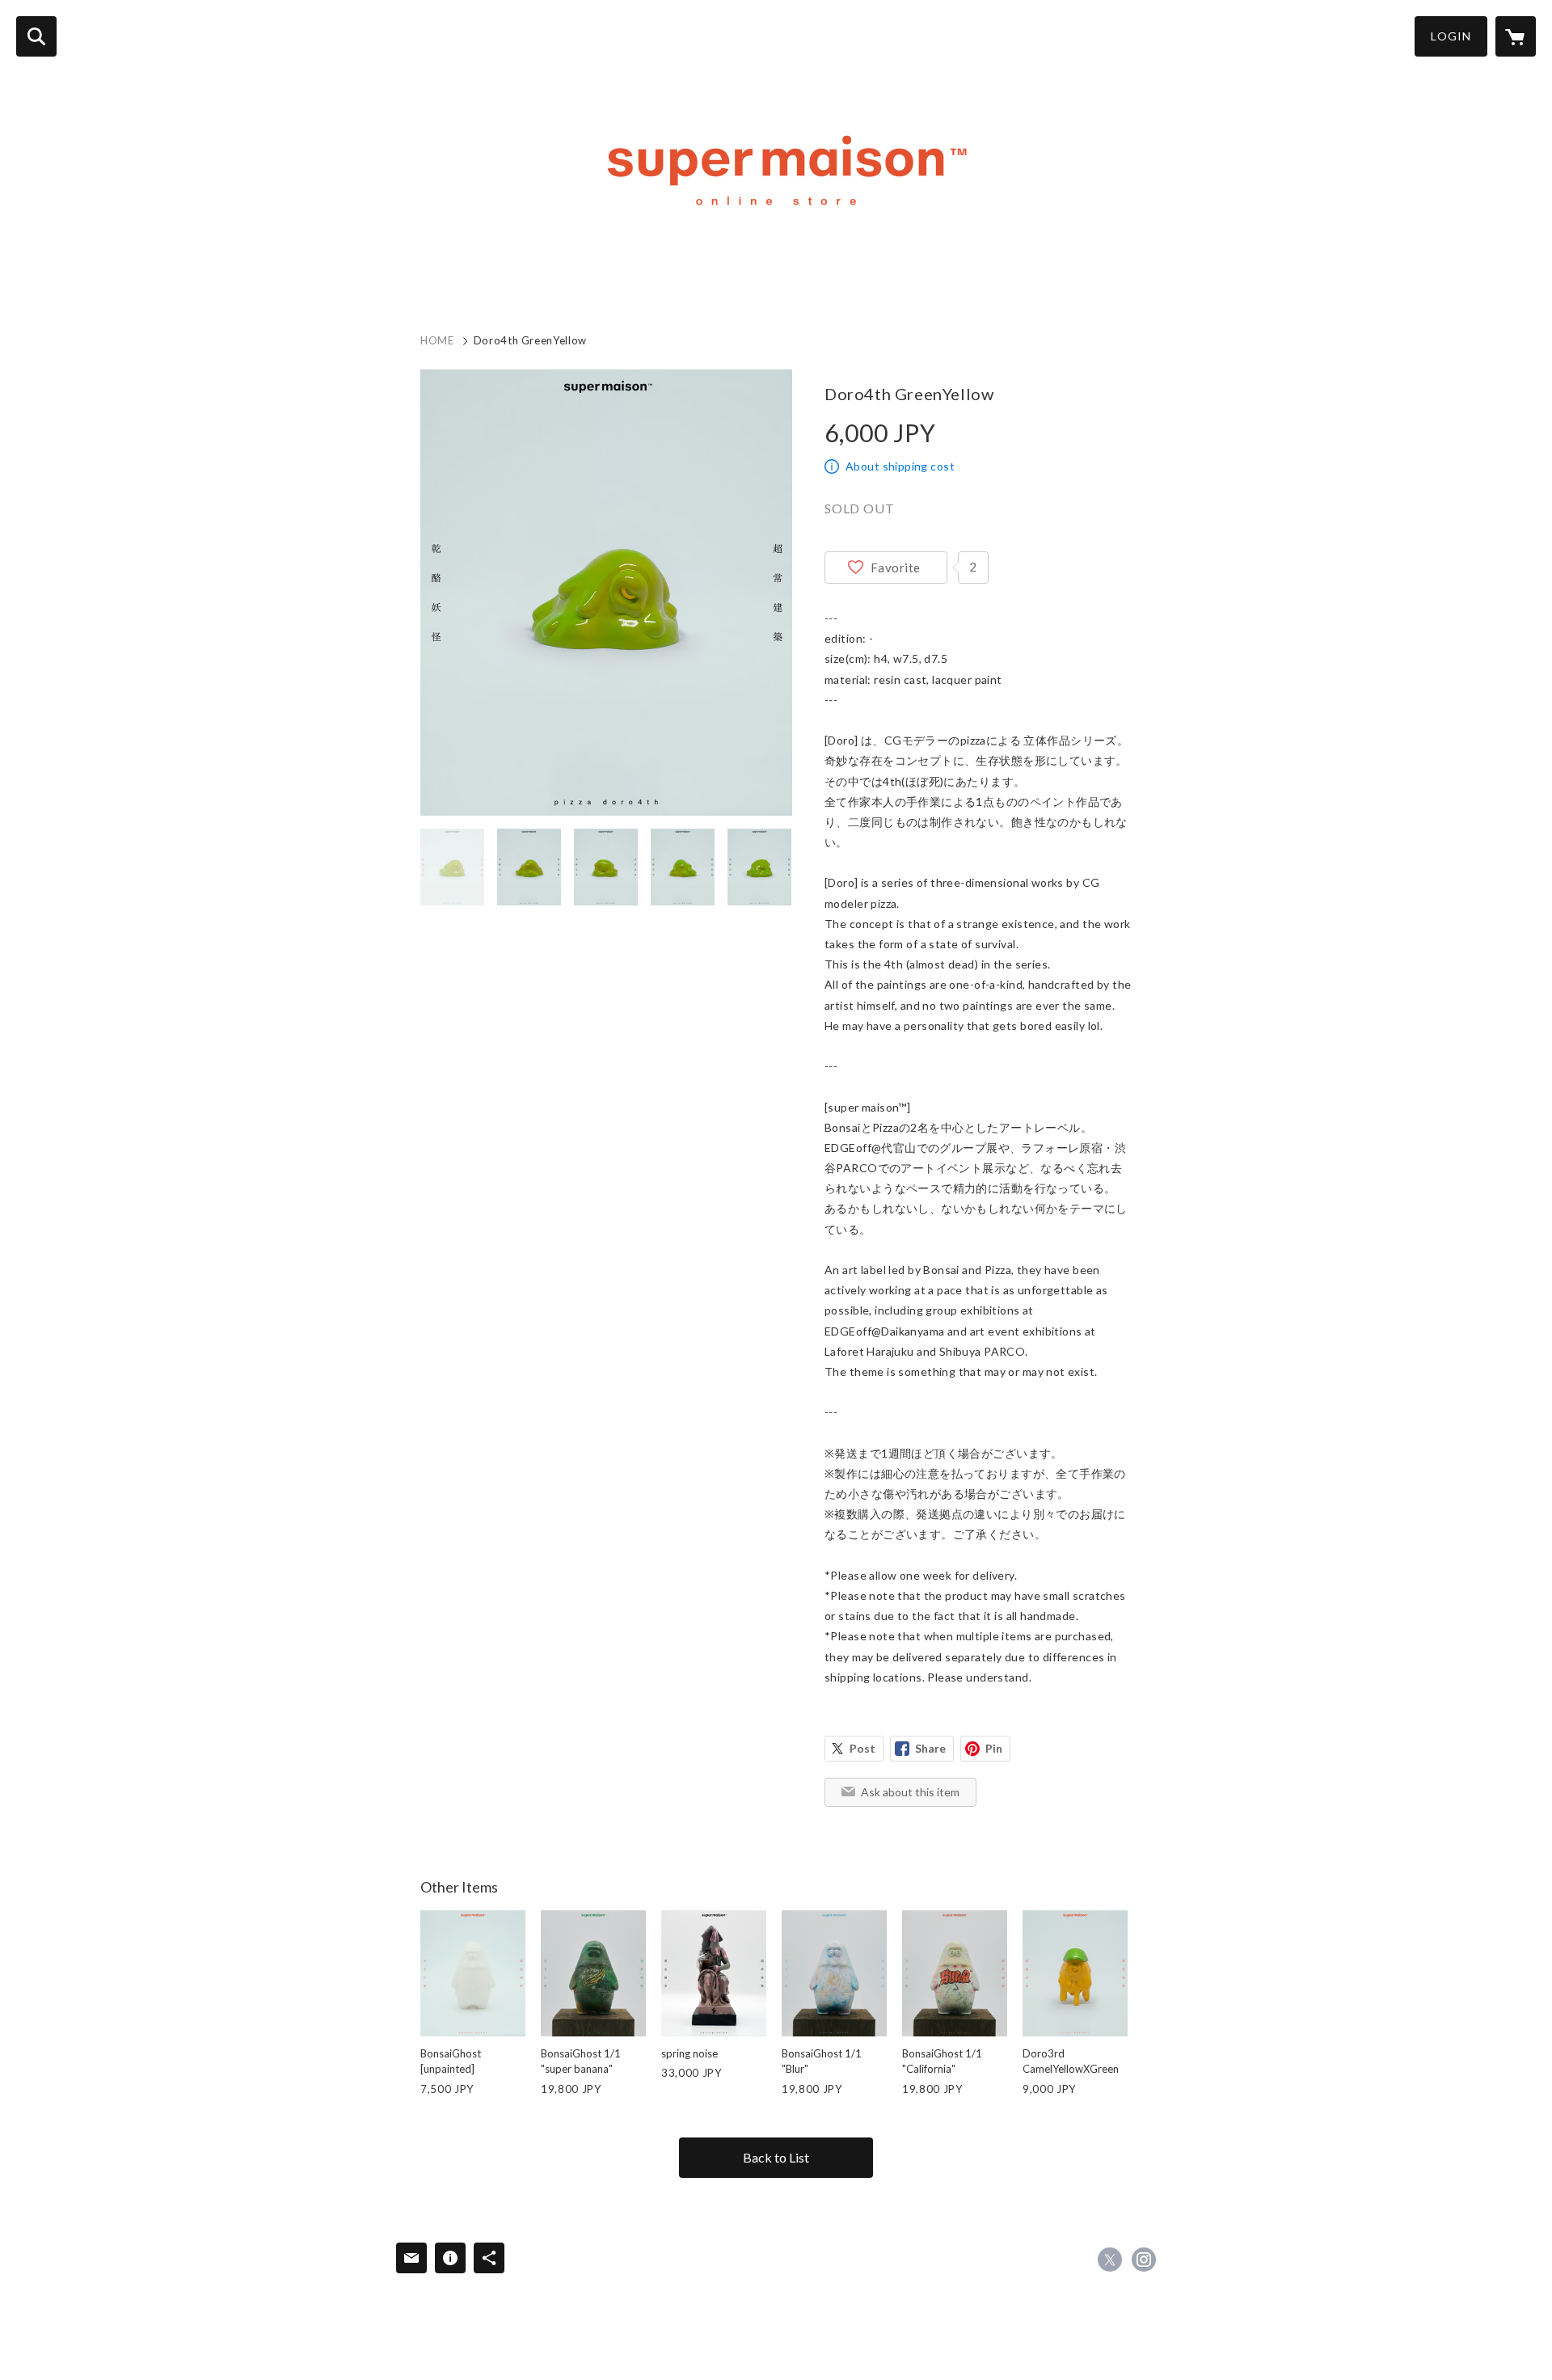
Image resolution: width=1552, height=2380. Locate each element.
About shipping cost (900, 466)
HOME (437, 340)
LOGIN (1451, 36)
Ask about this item (910, 1792)
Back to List (776, 2157)
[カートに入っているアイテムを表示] (1516, 36)
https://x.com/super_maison (1110, 2260)
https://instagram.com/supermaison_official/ (1144, 2260)
